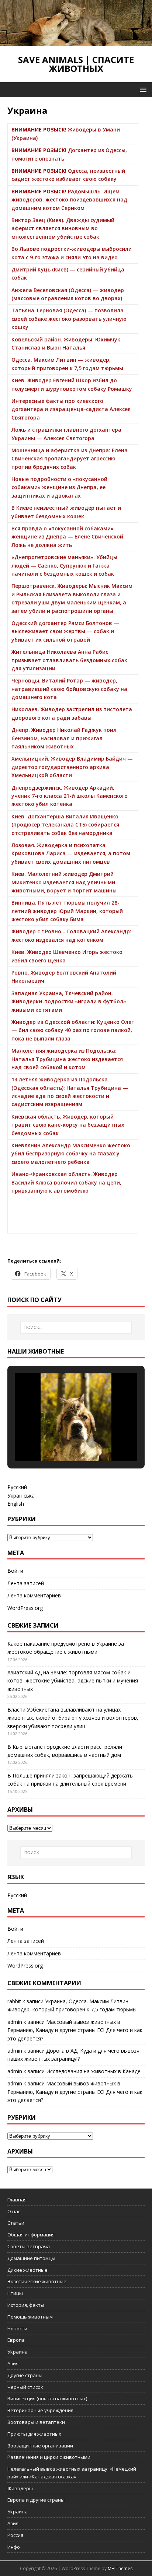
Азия (13, 2363)
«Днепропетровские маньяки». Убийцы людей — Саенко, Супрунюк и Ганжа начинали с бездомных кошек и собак (64, 565)
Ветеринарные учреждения (40, 2410)
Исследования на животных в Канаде (93, 2071)
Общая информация (31, 2235)
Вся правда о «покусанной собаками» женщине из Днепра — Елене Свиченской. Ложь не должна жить (68, 537)
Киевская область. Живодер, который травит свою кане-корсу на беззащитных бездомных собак (68, 1125)
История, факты (26, 2305)
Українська (21, 1496)
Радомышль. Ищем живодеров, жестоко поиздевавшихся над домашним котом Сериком (69, 200)
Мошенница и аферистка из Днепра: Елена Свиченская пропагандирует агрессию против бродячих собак (70, 459)
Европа (16, 2340)
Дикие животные (27, 2270)
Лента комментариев (34, 1595)
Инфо (14, 2547)
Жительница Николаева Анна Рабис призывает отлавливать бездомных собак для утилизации (69, 660)
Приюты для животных (34, 2434)
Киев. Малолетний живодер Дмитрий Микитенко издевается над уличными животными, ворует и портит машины (64, 882)
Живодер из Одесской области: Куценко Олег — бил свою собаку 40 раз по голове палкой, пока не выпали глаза (72, 1030)
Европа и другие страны (36, 2500)
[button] (142, 89)
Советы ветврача (29, 2246)
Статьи (16, 2223)
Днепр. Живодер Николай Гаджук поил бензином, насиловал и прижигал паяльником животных (64, 738)
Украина (18, 2352)
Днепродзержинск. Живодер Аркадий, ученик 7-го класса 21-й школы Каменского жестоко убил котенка (70, 796)
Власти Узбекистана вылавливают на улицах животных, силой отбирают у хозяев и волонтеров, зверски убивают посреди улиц (73, 1718)
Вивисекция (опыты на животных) (47, 2398)
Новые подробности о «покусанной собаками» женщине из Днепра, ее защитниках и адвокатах (59, 487)
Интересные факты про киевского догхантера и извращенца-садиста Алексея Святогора (71, 409)
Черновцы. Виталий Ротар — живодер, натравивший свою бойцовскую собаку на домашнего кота (69, 689)
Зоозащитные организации (40, 2446)
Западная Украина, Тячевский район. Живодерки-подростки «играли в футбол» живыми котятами (69, 1001)
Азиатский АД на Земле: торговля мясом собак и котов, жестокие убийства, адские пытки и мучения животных (73, 1681)
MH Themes (120, 2568)
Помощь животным (30, 2317)
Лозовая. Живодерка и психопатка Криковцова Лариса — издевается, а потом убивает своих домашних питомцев (71, 853)
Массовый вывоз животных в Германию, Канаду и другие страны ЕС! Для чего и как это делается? (75, 2030)
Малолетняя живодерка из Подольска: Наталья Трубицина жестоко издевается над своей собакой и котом (67, 1059)
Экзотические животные (37, 2281)
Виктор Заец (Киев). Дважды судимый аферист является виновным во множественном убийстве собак (63, 228)
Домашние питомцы (31, 2258)
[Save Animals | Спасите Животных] (76, 42)
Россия (15, 2535)
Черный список (25, 2387)
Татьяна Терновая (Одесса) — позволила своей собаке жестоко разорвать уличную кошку (69, 319)
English (16, 1504)
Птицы (15, 2293)
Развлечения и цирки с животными (49, 2457)
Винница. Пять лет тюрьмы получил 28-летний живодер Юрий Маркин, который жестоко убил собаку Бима (67, 911)
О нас (14, 2211)
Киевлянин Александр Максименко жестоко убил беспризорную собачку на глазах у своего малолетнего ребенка (71, 1154)
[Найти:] (76, 1327)
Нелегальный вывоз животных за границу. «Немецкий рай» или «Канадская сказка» (72, 2473)
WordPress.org (25, 1608)
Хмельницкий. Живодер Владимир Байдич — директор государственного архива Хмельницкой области (72, 767)
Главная (17, 2200)
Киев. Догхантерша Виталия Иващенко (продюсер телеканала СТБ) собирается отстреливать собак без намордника (65, 825)
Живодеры (20, 2488)
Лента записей (26, 1583)
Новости (17, 2328)
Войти (15, 1571)
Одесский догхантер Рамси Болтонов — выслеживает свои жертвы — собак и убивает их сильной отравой (65, 631)
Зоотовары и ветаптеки (36, 2422)
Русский (17, 1487)
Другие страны (25, 2375)
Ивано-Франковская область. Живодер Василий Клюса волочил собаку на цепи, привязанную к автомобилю (66, 1182)
